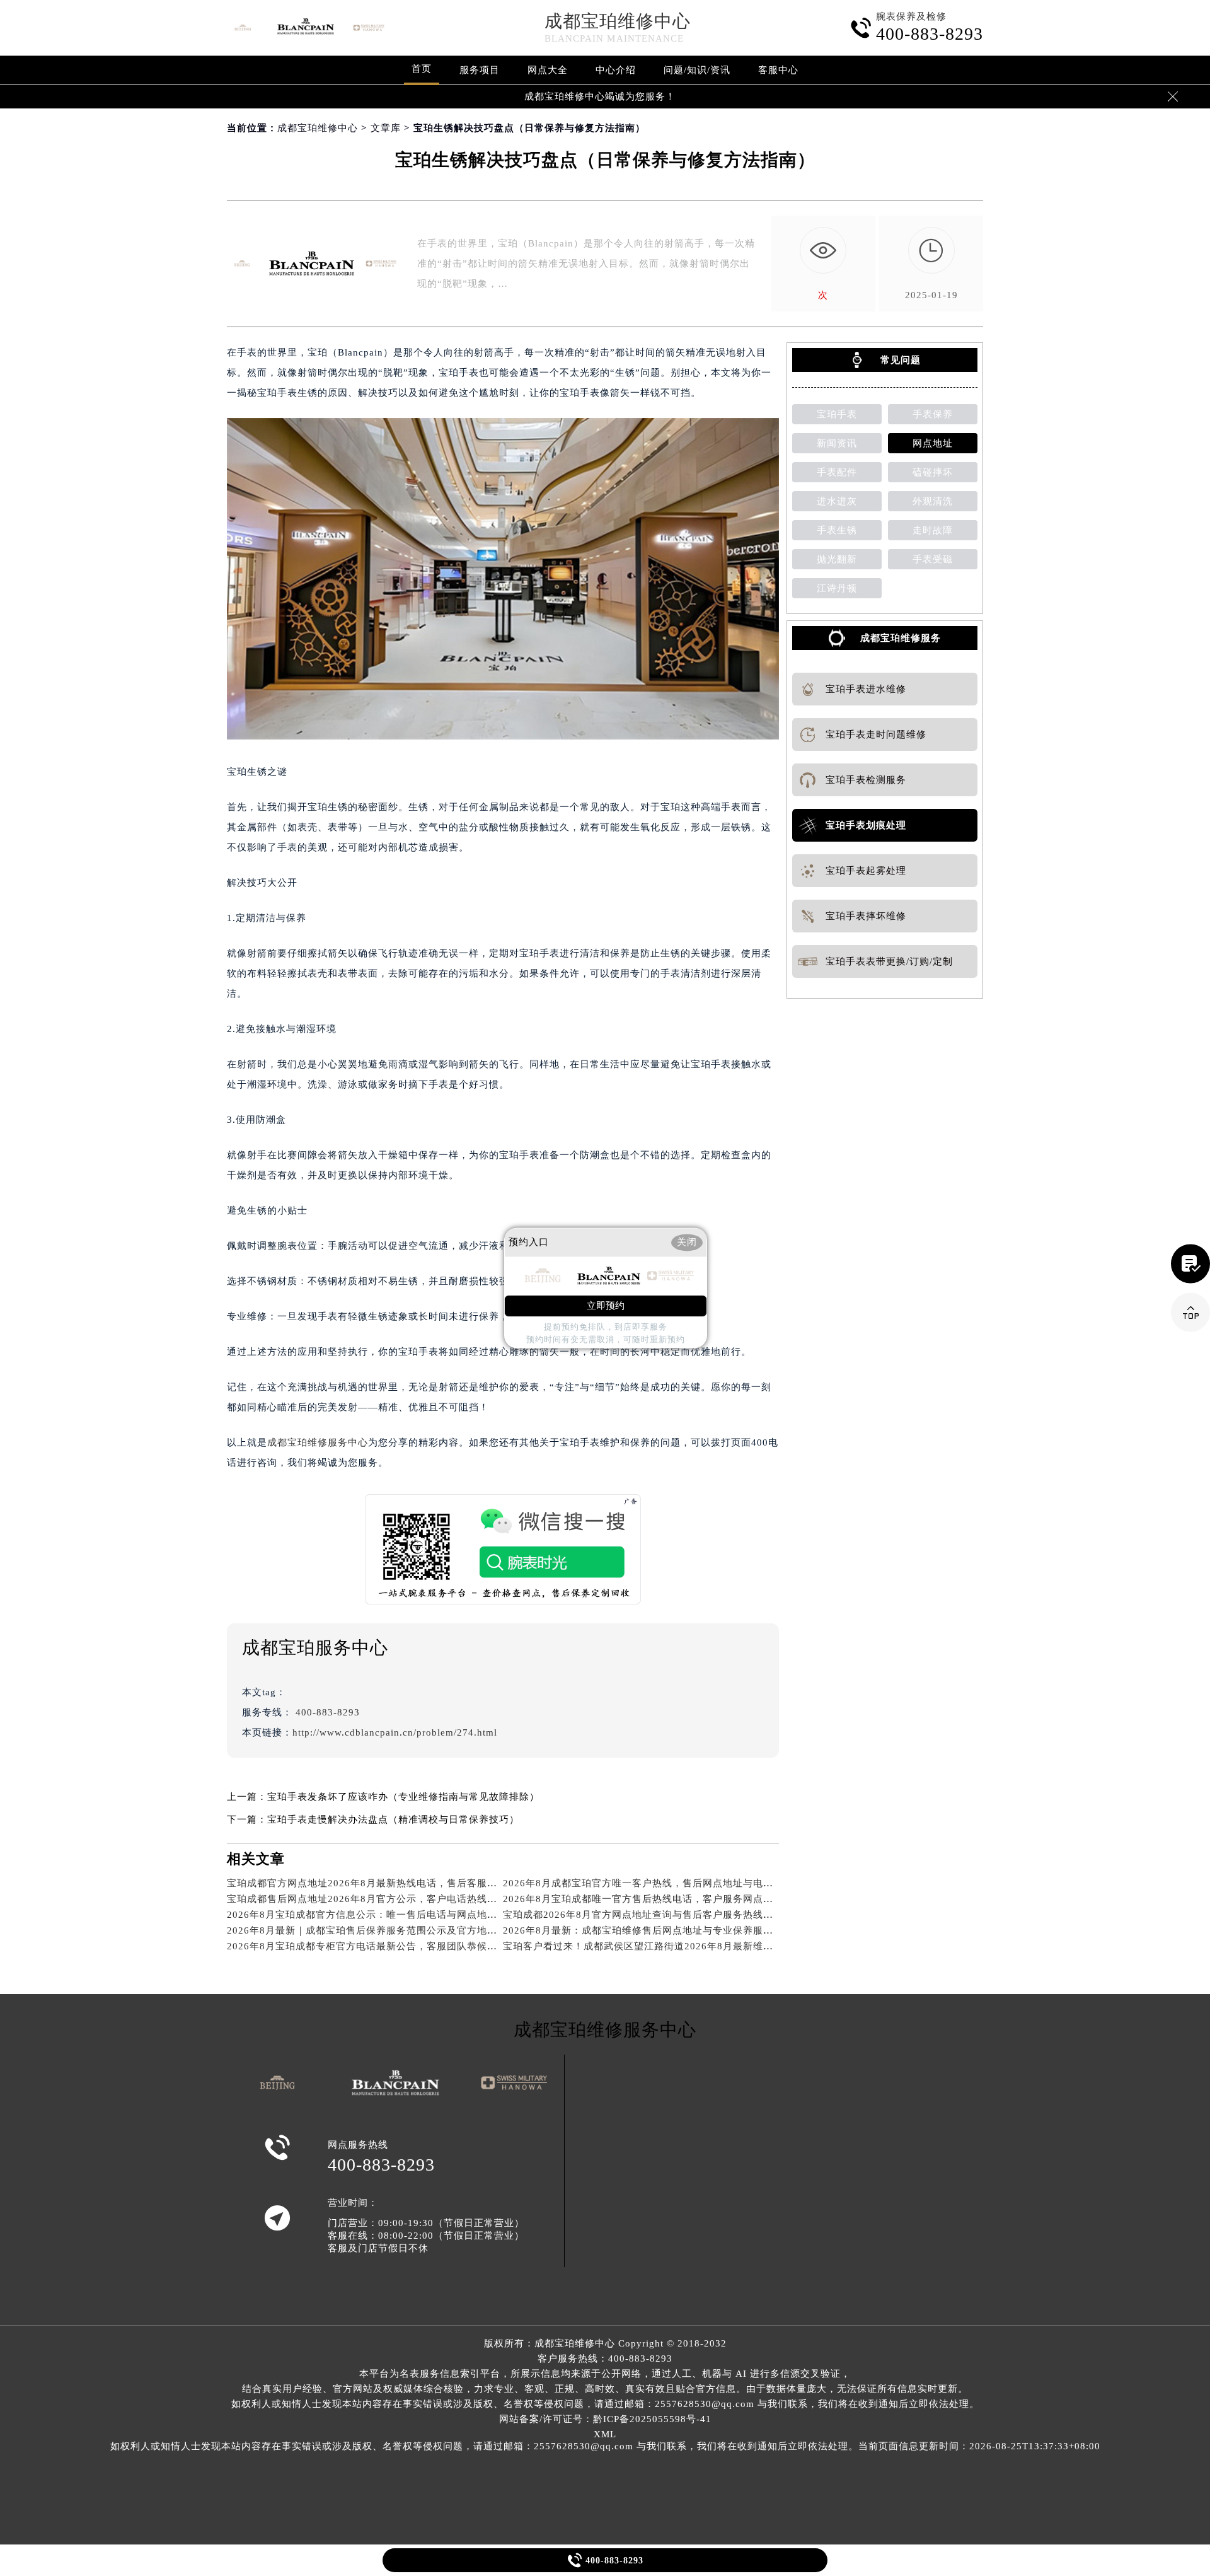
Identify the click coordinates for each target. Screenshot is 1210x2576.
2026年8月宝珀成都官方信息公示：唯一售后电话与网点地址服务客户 (382, 1915)
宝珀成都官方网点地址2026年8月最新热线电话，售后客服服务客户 (377, 1883)
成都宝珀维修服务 (901, 638)
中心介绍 (616, 70)
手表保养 (933, 414)
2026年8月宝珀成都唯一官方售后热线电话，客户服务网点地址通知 (653, 1899)
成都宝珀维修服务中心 (318, 1442)
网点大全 (548, 70)
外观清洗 (933, 501)
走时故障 (933, 530)
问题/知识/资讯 (697, 70)
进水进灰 (837, 501)
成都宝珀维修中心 (618, 21)
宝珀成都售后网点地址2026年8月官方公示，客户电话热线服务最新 (377, 1899)
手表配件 (837, 472)
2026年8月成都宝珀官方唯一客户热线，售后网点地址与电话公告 (648, 1883)
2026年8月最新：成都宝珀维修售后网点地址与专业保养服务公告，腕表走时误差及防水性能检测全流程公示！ (749, 1930)
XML (605, 2434)
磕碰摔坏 (933, 472)
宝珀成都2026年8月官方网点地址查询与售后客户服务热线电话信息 (653, 1915)
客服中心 (778, 70)
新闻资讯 (837, 443)
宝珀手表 (837, 414)
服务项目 (480, 70)
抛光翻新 (837, 559)
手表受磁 (933, 559)
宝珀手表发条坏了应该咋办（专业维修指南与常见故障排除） (403, 1797)
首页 (422, 69)
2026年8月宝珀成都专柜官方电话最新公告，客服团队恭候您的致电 (377, 1946)
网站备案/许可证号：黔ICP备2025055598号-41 (605, 2419)
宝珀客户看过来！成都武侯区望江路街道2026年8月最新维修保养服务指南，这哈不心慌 (699, 1946)
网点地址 (933, 443)
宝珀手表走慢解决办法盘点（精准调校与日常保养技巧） (393, 1819)
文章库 (386, 128)
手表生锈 (837, 530)
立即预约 (606, 1306)
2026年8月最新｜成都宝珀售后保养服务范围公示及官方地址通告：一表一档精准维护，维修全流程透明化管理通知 (483, 1930)
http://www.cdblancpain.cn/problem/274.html (395, 1732)
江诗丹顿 (837, 588)
